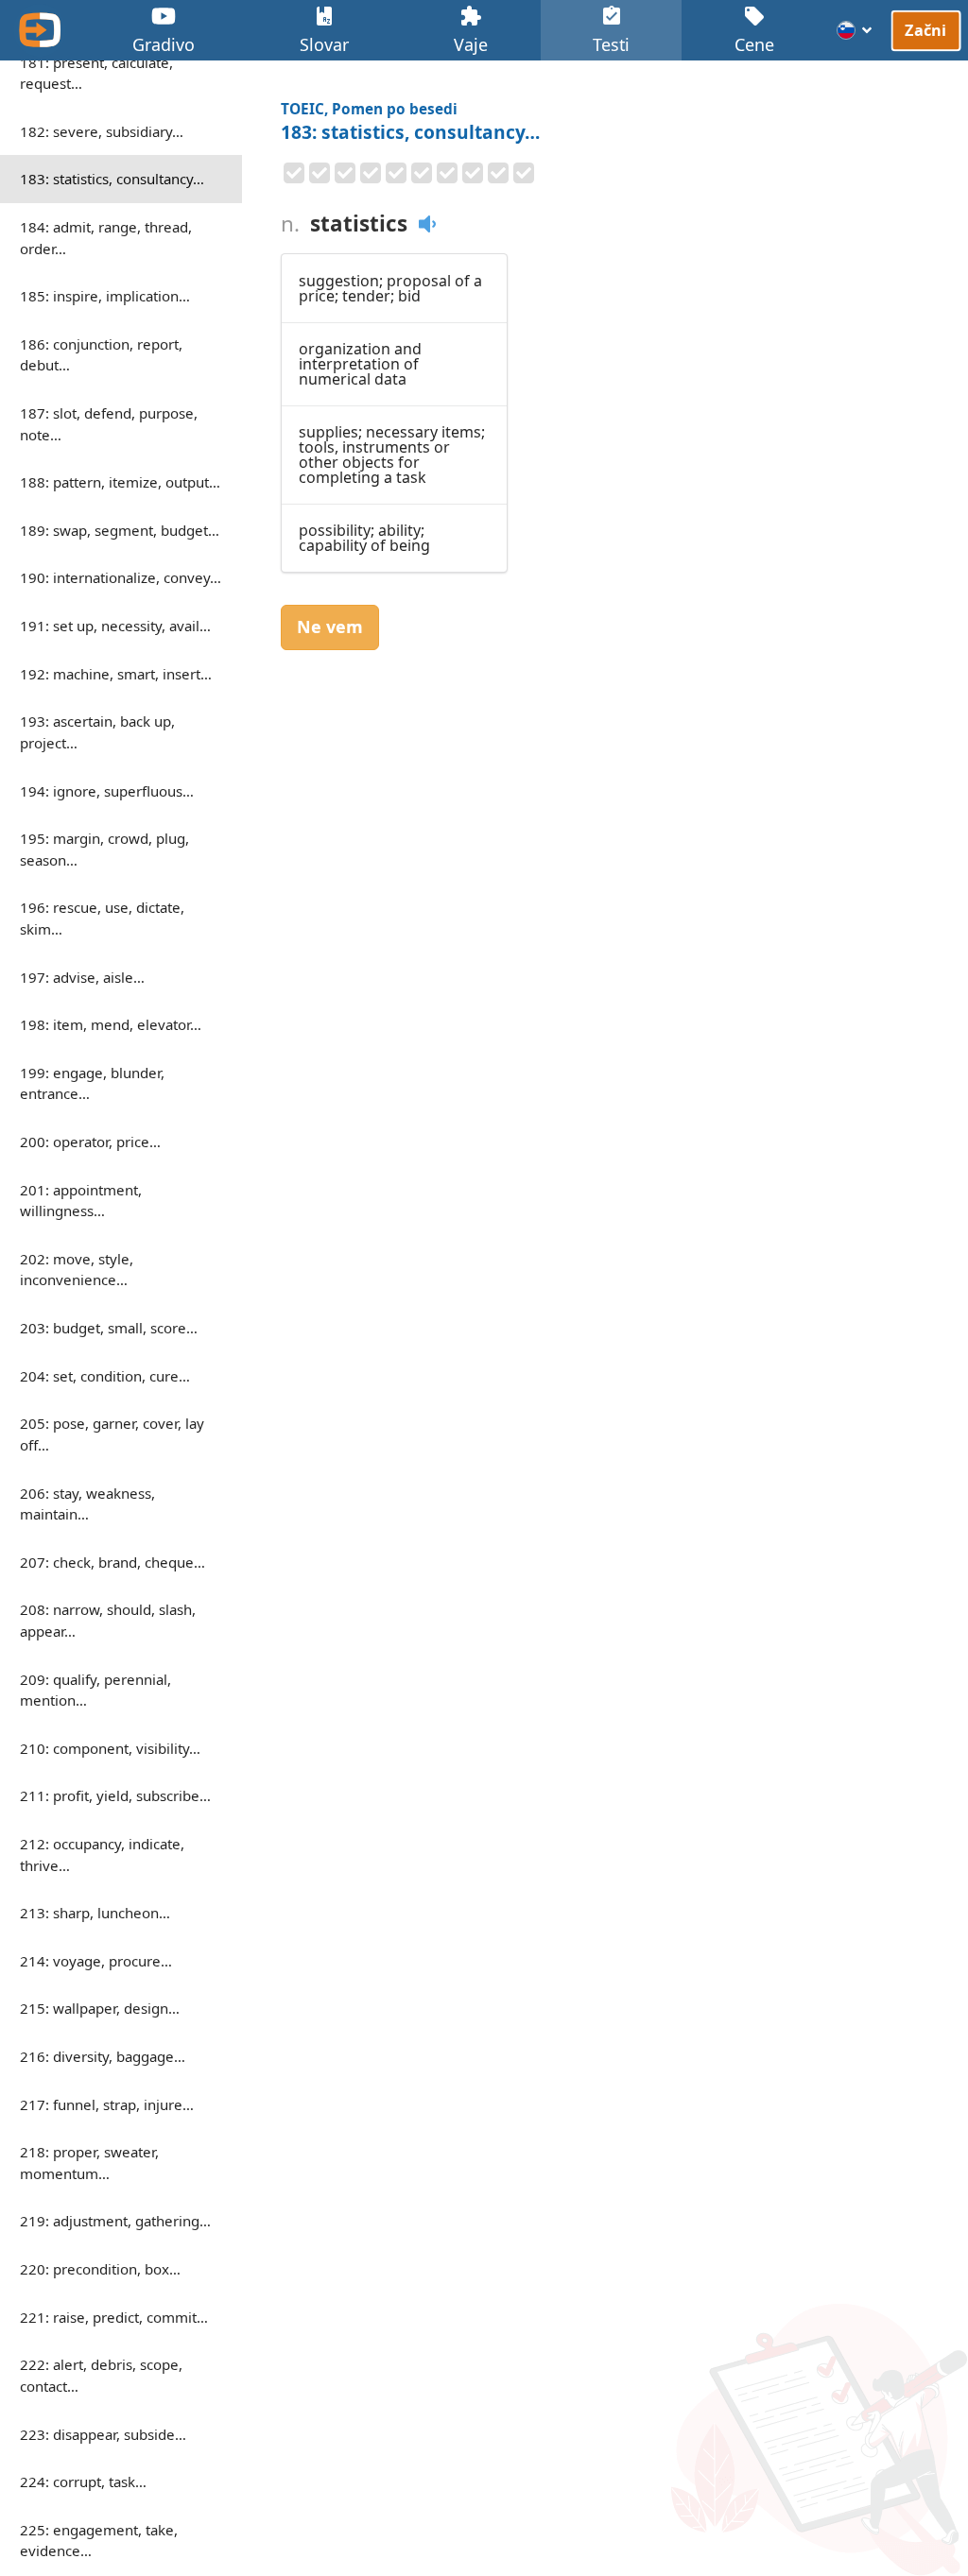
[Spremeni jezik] (855, 30)
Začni (926, 30)
